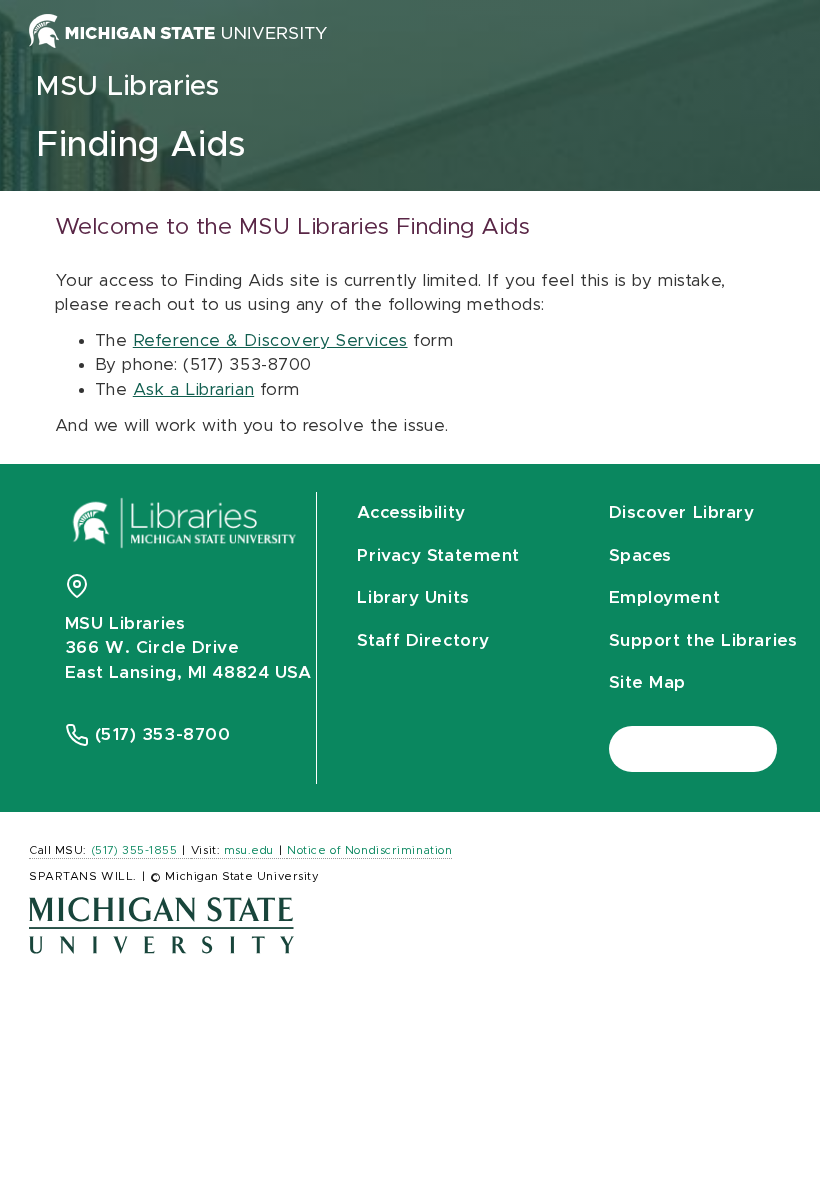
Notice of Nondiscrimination (369, 850)
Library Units (413, 597)
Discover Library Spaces (682, 534)
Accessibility (411, 512)
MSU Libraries (127, 87)
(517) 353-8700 (163, 734)
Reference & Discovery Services (270, 340)
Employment (665, 597)
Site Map (647, 682)
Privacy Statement (438, 555)
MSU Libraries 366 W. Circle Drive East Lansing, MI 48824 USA (188, 648)
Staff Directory (423, 640)
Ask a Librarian (193, 389)
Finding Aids (141, 145)
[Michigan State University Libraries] (185, 529)
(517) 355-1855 (134, 850)
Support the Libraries (703, 640)
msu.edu (249, 850)
